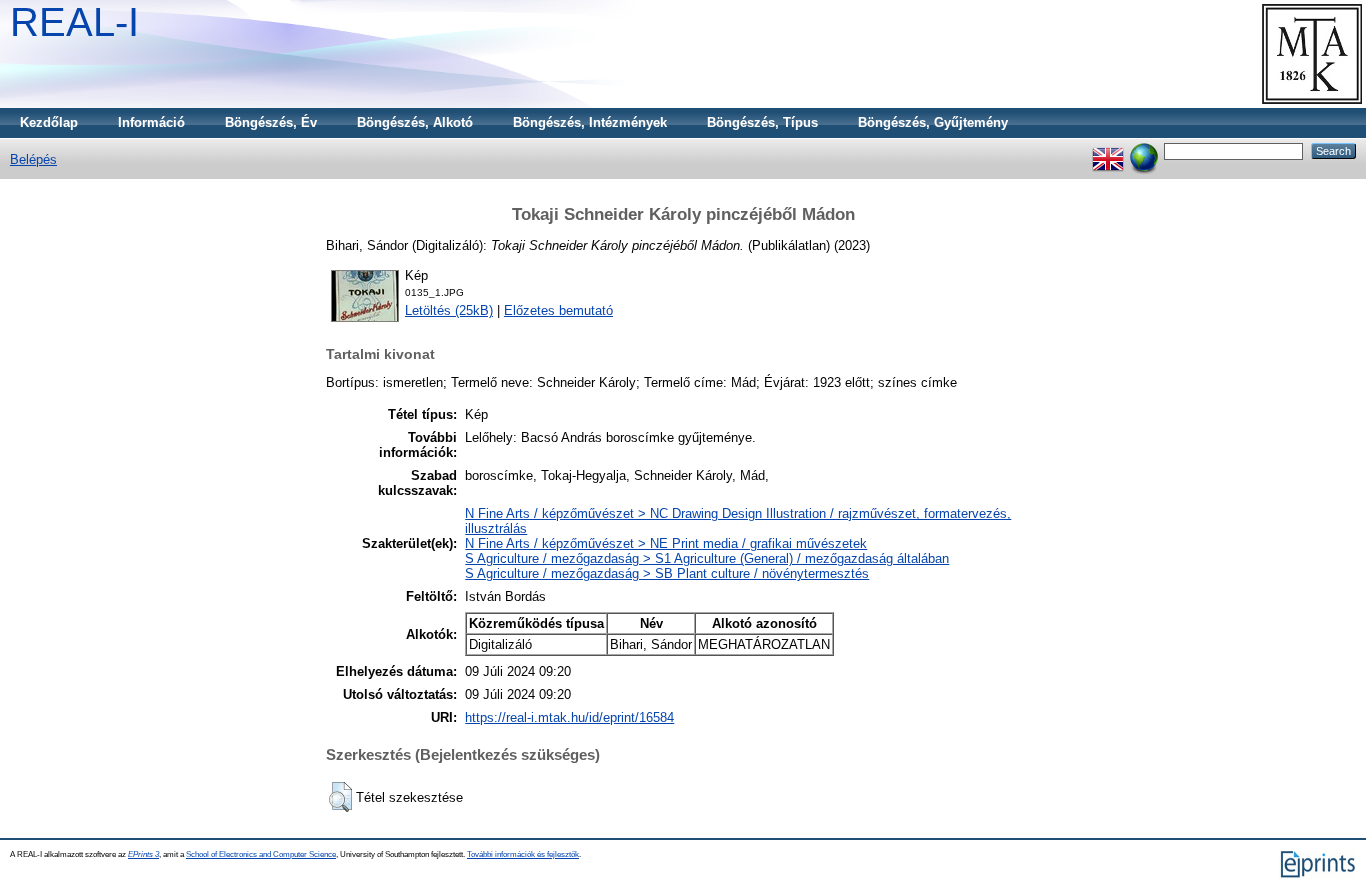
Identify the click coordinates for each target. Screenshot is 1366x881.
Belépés (33, 159)
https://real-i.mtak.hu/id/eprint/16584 (569, 717)
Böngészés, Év (271, 122)
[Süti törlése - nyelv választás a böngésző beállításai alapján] (1144, 150)
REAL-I (74, 22)
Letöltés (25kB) (449, 310)
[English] (1108, 150)
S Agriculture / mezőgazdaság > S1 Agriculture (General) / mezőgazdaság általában (707, 558)
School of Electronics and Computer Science (261, 854)
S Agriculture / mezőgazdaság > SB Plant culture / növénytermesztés (667, 573)
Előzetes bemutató (558, 310)
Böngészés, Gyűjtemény (933, 122)
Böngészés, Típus (762, 122)
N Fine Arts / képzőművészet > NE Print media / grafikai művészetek (666, 543)
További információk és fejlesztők (523, 854)
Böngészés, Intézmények (590, 122)
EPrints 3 (143, 854)
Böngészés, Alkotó (415, 122)
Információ (151, 122)
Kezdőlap (49, 122)
